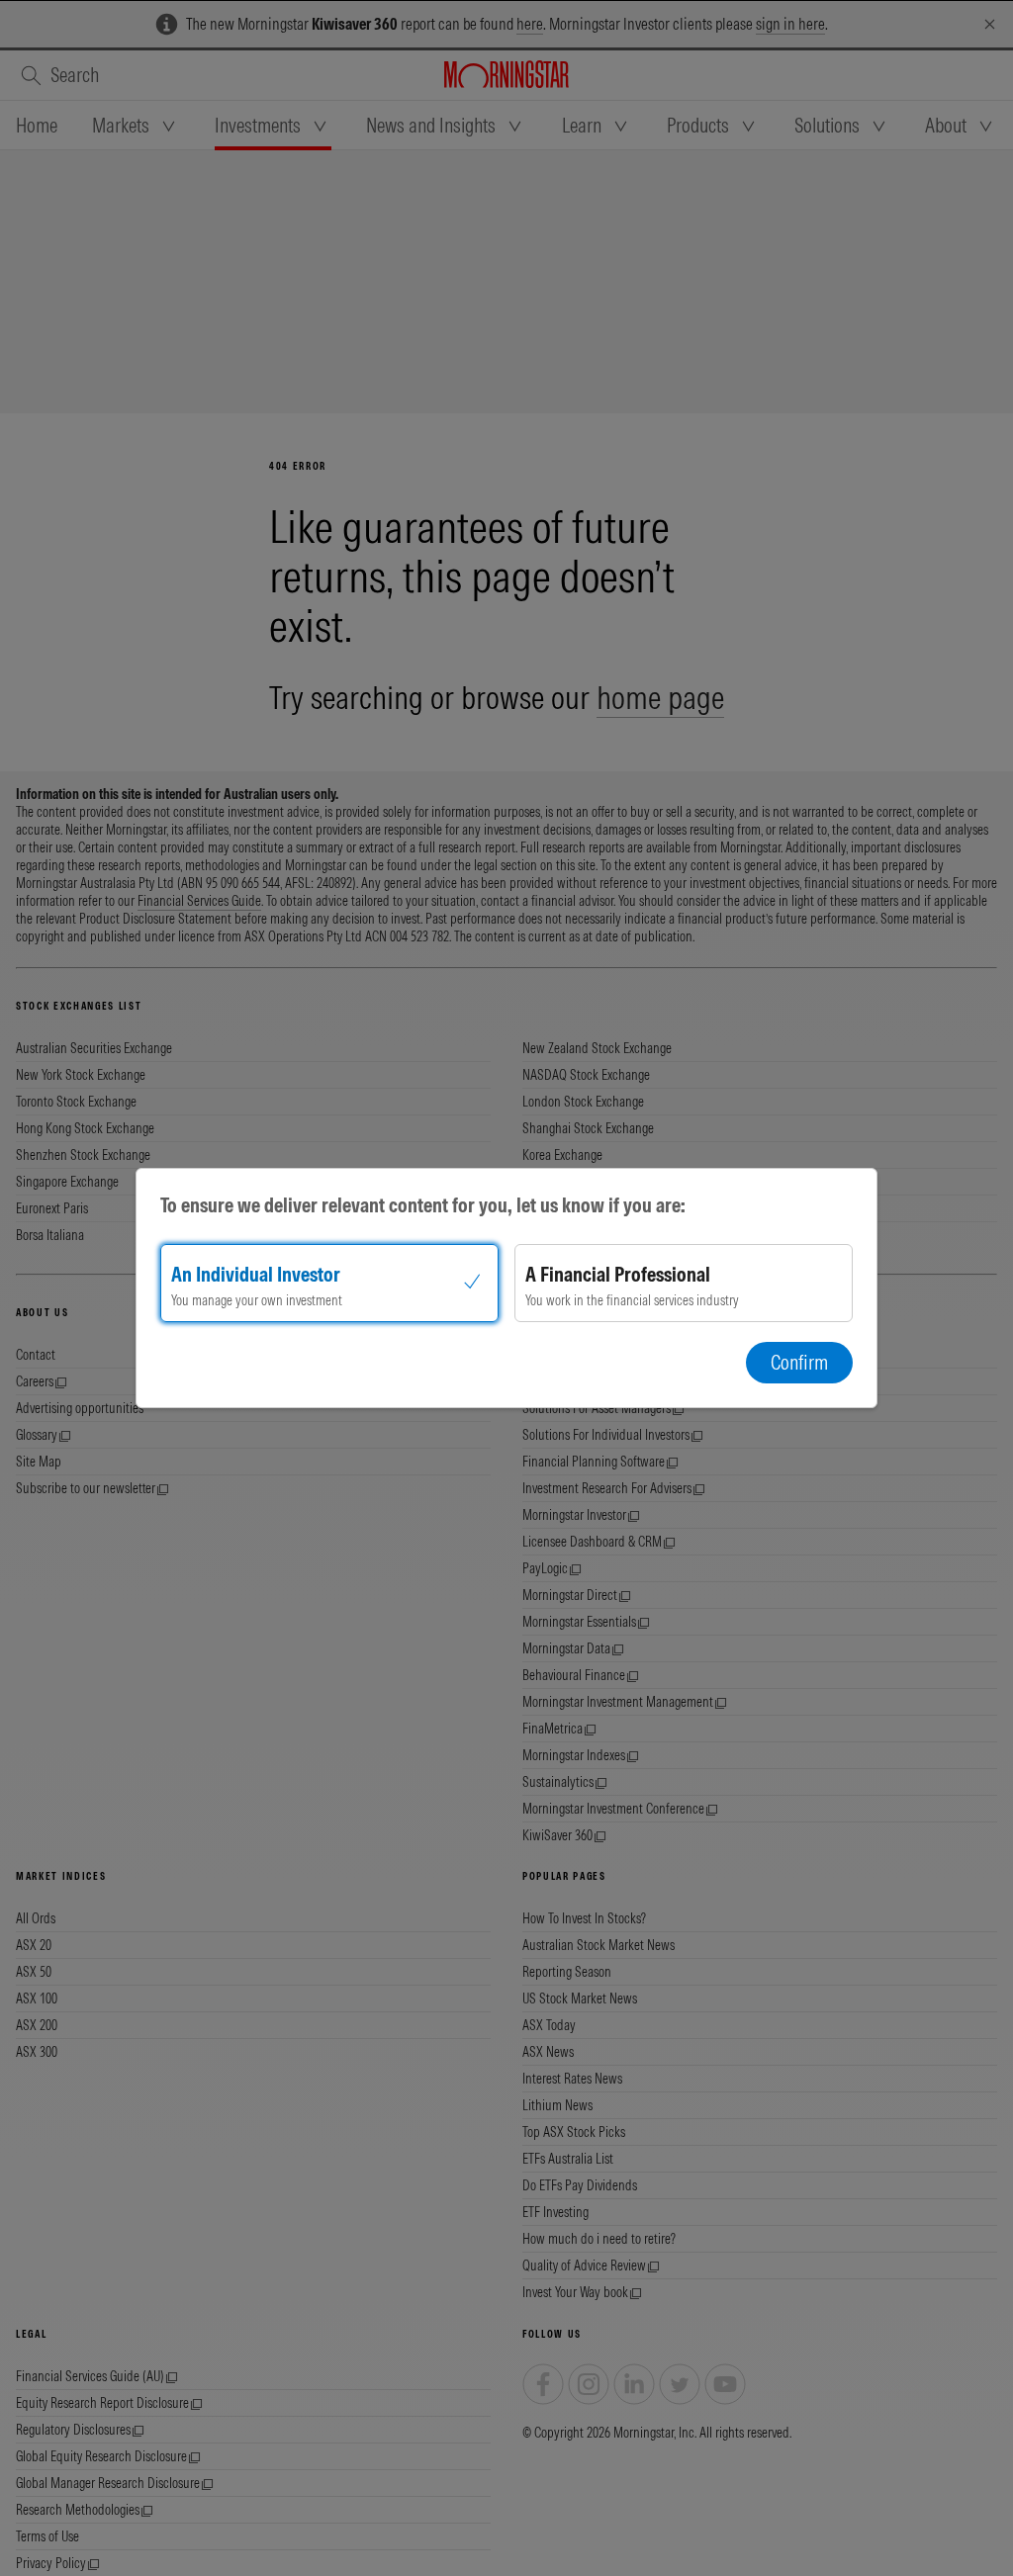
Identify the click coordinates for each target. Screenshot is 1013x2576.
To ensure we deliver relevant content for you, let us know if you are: (423, 1205)
